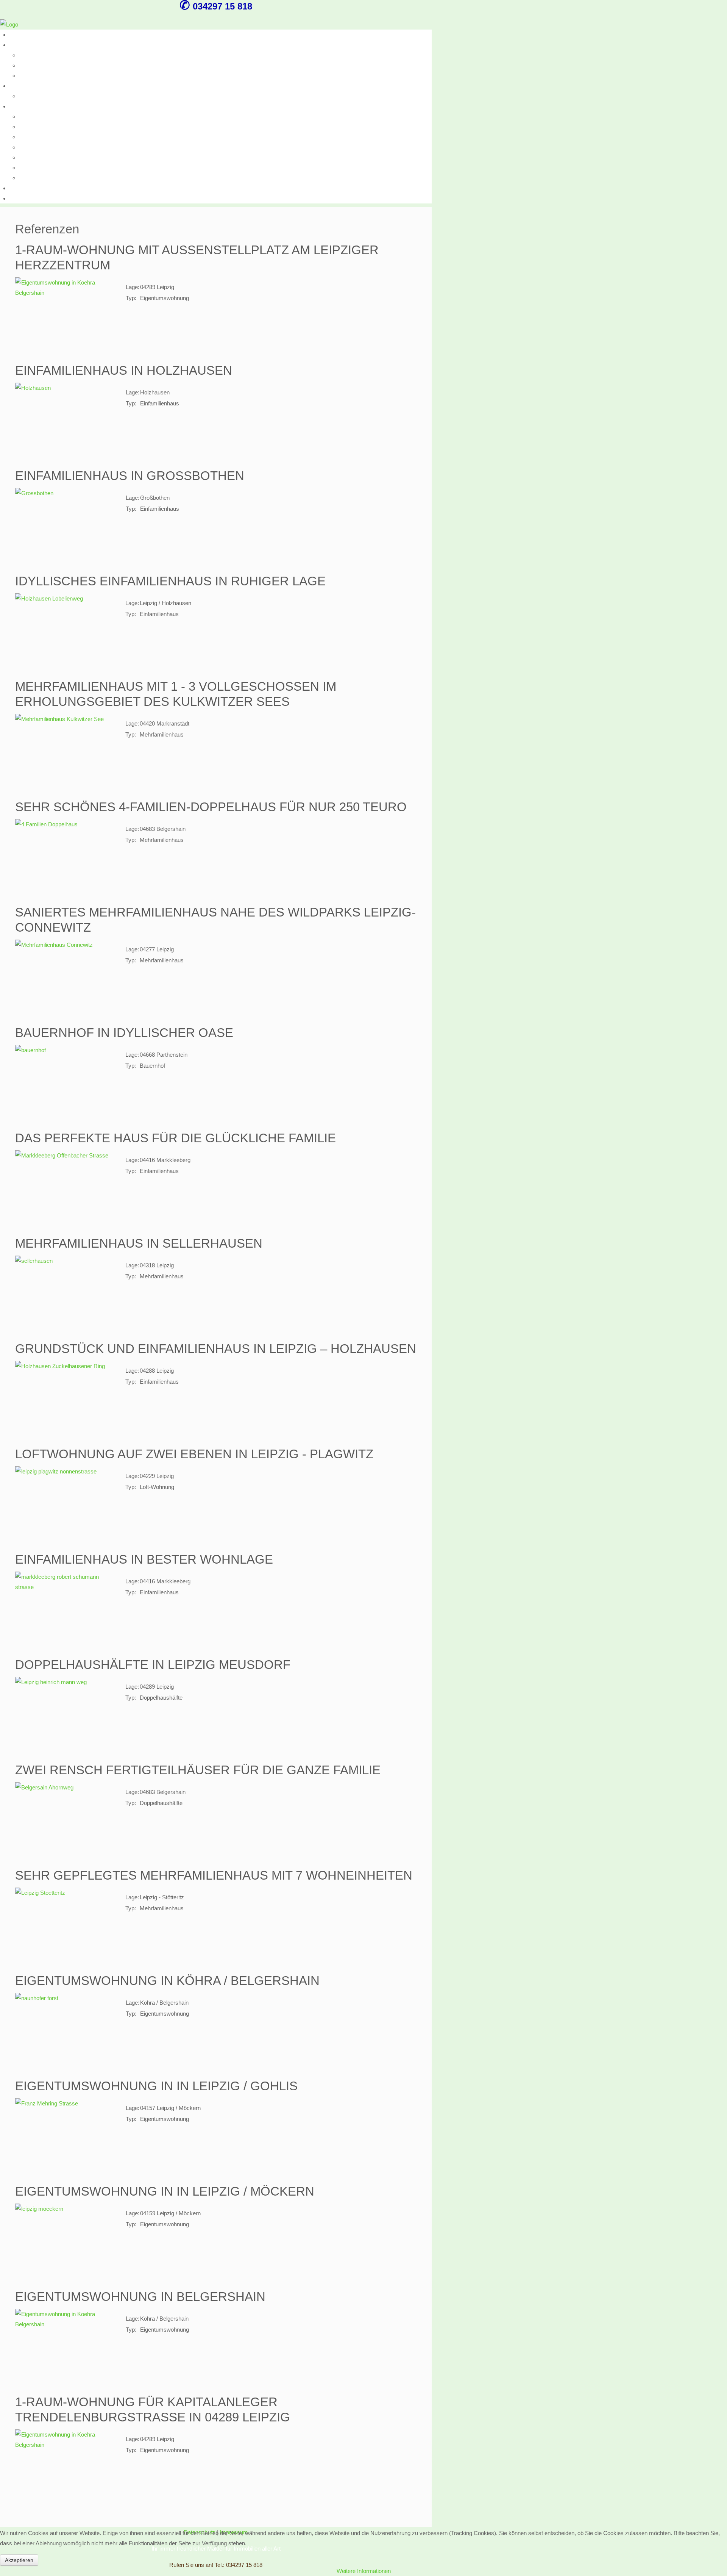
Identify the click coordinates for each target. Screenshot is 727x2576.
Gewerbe (30, 76)
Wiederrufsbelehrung (44, 168)
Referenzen (33, 117)
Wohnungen (34, 55)
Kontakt (19, 198)
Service (19, 106)
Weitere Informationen (364, 2571)
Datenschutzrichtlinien (46, 178)
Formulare (22, 188)
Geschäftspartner (41, 147)
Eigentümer (33, 137)
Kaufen (18, 45)
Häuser (28, 65)
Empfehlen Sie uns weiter (50, 157)
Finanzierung (35, 127)
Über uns (21, 35)
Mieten (18, 86)
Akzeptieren (19, 2560)
